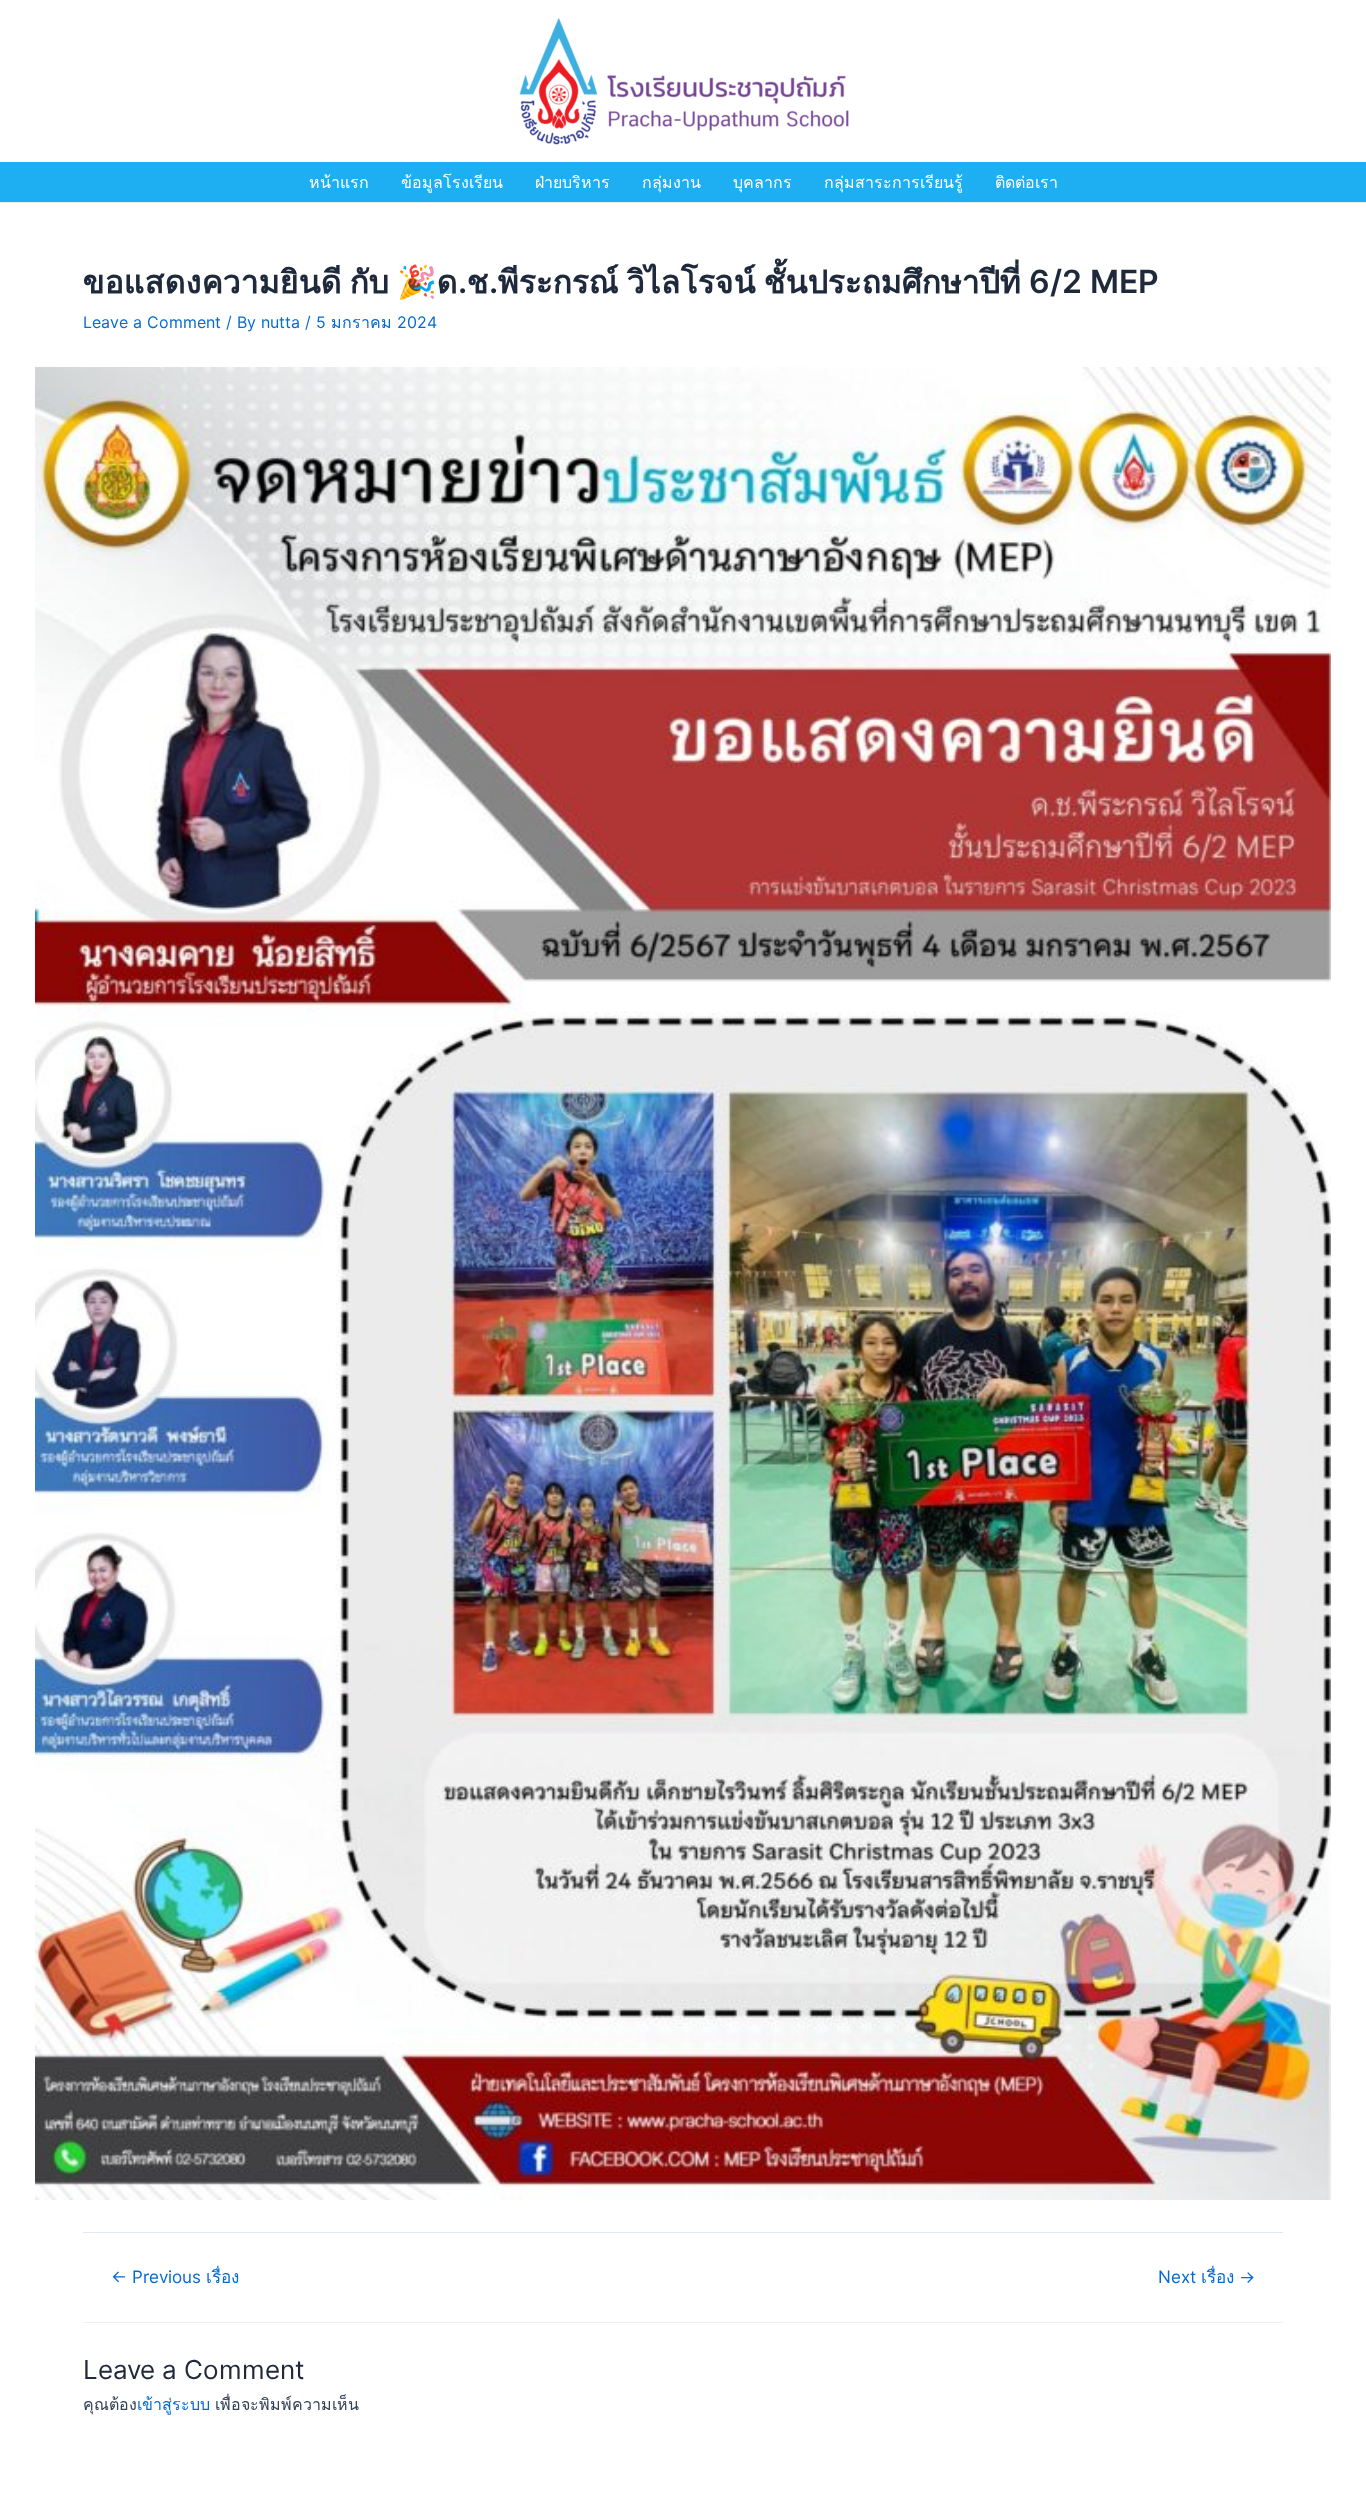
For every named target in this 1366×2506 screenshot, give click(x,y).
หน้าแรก (339, 182)
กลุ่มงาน (671, 182)
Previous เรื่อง (175, 2276)
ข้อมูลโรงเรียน (452, 182)
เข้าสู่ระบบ (173, 2404)
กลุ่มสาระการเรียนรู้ (893, 182)
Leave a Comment (152, 322)
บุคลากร (762, 182)
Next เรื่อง (1206, 2276)
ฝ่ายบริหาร (572, 182)
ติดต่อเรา (1026, 182)
